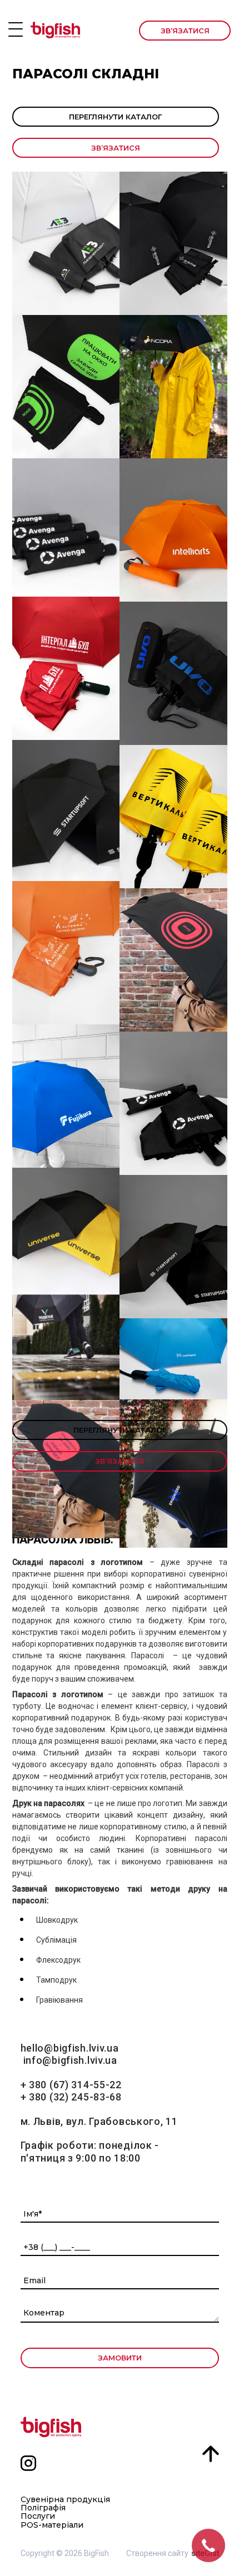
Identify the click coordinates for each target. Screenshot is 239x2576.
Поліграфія (43, 2508)
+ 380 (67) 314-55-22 (71, 2085)
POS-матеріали (52, 2525)
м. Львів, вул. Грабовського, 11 (99, 2121)
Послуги (38, 2516)
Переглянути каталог (115, 117)
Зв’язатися (185, 31)
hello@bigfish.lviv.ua (70, 2048)
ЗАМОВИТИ (120, 2358)
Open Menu (16, 29)
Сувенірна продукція (65, 2500)
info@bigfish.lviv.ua (70, 2060)
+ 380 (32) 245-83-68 (71, 2097)
